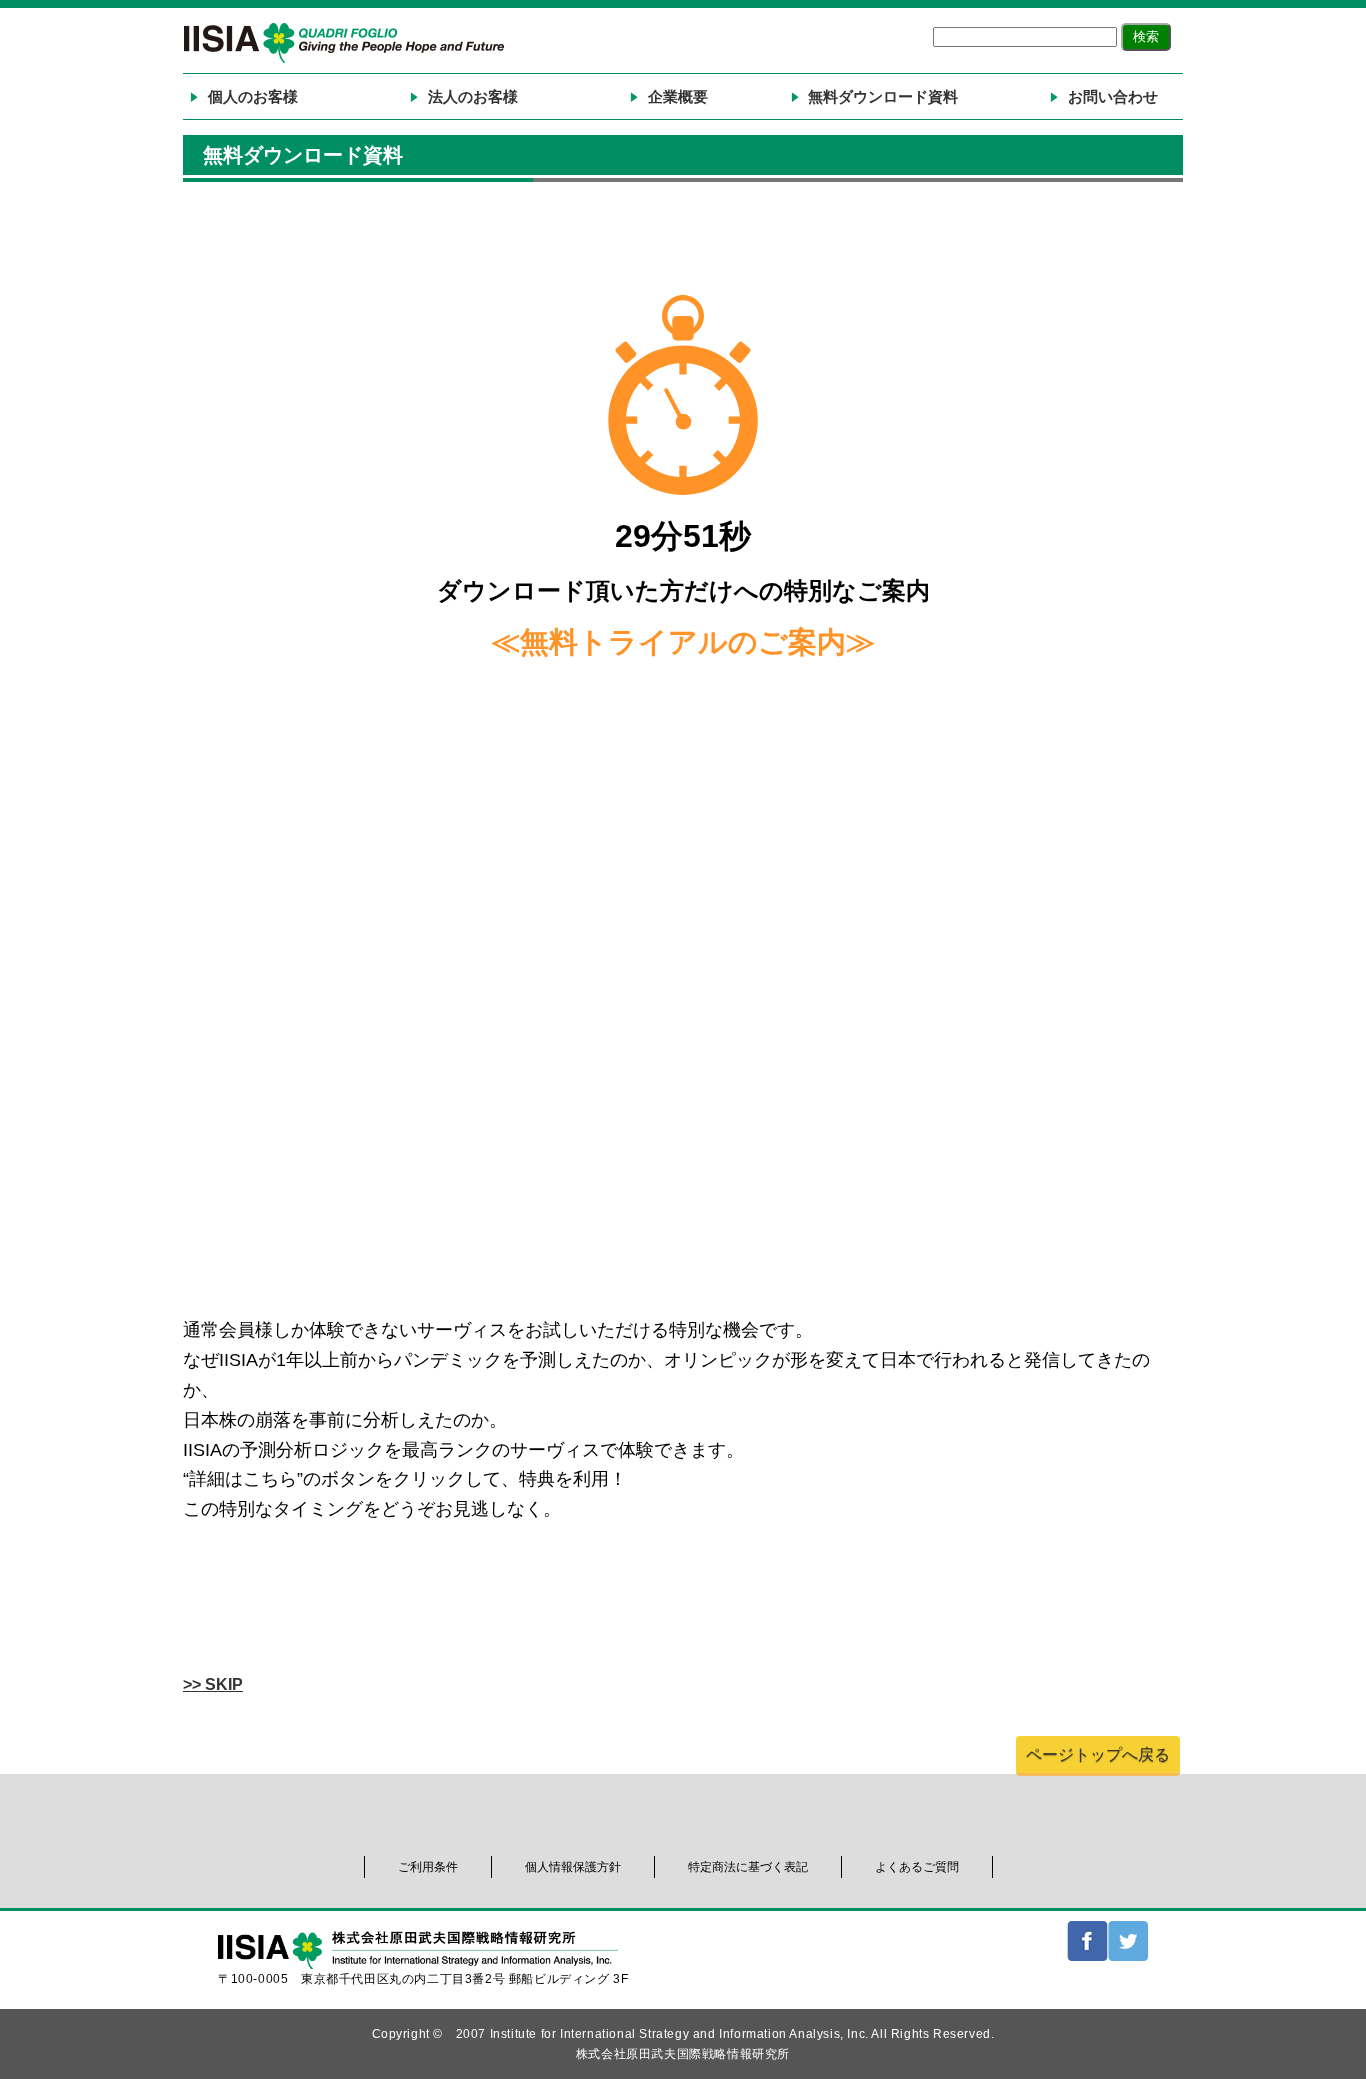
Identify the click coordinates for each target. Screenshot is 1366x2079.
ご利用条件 (428, 1867)
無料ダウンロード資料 (883, 96)
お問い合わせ (1113, 96)
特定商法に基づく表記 (748, 1867)
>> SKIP (213, 1684)
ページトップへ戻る (1098, 1754)
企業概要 (678, 96)
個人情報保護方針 (573, 1867)
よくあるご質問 (917, 1867)
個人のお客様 (253, 96)
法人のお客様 (473, 96)
